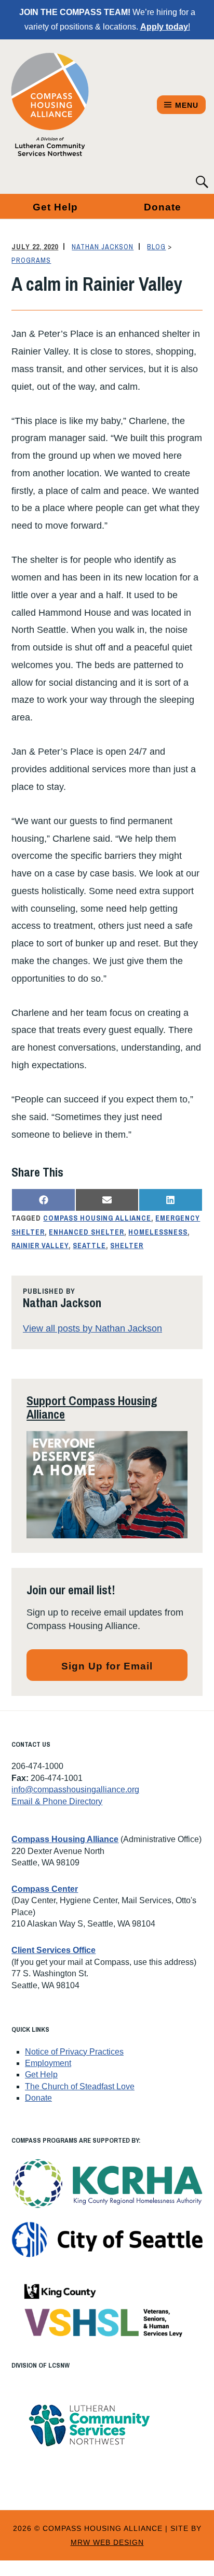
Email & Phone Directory (57, 1801)
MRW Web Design (107, 2542)
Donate (38, 2098)
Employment (48, 2063)
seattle (89, 1245)
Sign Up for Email (107, 1666)
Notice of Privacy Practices (74, 2052)
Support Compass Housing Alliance (92, 1407)
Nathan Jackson (103, 247)
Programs (31, 260)
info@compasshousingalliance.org (75, 1789)
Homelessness (158, 1232)
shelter (127, 1245)
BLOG (156, 247)
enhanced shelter (86, 1232)
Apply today (164, 27)
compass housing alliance (97, 1218)
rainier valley (40, 1245)
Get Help (55, 207)
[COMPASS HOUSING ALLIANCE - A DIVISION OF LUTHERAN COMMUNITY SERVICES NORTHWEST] (50, 105)
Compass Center (45, 1889)
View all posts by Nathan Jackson (92, 1328)
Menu (187, 105)
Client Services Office (53, 1950)
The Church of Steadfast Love (80, 2086)
